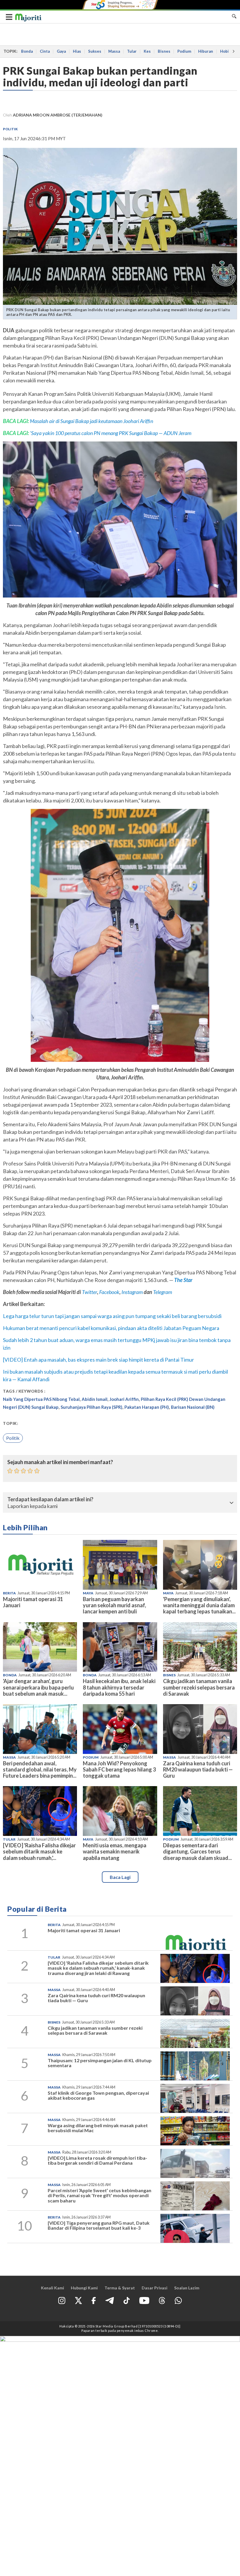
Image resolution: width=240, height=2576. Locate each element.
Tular (132, 51)
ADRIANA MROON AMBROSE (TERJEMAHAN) (58, 115)
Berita (9, 1593)
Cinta (45, 51)
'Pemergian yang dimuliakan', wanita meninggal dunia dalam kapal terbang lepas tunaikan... (199, 1605)
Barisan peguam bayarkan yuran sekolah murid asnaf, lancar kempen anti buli (114, 1605)
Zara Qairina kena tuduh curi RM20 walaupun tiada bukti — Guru (198, 1769)
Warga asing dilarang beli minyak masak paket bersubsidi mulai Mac (98, 2128)
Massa (114, 51)
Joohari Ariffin (124, 1399)
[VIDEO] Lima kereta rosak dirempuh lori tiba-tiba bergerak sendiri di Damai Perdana (97, 2160)
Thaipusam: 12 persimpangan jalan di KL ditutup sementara (100, 2063)
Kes (147, 51)
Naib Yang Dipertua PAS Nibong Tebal (41, 1399)
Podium (184, 51)
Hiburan (206, 51)
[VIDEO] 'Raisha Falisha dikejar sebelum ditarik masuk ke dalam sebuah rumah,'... (39, 1851)
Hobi (224, 51)
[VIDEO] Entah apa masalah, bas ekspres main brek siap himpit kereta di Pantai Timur (98, 1360)
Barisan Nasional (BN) (193, 1407)
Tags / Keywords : (24, 1391)
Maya (88, 1593)
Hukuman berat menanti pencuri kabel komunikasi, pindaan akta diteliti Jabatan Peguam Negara (111, 1328)
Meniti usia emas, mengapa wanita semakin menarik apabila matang (115, 1851)
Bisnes (164, 51)
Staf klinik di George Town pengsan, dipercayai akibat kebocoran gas (98, 2095)
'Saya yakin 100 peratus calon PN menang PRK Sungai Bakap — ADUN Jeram (111, 433)
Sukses (95, 51)
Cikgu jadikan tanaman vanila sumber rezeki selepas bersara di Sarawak (199, 1687)
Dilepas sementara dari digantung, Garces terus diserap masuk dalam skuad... (197, 1851)
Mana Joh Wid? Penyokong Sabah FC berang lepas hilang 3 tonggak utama (119, 1769)
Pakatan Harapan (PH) (147, 1407)
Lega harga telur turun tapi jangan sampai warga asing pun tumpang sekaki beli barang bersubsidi (112, 1316)
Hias (77, 51)
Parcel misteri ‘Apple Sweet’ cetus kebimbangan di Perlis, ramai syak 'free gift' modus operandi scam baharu (100, 2195)
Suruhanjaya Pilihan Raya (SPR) (91, 1407)
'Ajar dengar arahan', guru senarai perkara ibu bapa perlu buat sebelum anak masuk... (38, 1687)
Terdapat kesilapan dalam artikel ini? (50, 1500)
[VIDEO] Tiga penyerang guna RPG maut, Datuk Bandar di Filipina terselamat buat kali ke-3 (99, 2225)
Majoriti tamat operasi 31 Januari (33, 1602)
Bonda (27, 51)
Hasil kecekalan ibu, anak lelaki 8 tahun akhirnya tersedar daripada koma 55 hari (119, 1687)
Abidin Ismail (95, 1399)
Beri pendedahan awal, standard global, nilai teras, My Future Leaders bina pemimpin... (40, 1769)
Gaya (61, 51)
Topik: (11, 1423)
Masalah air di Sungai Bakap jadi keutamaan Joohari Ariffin (91, 421)
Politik (10, 129)
